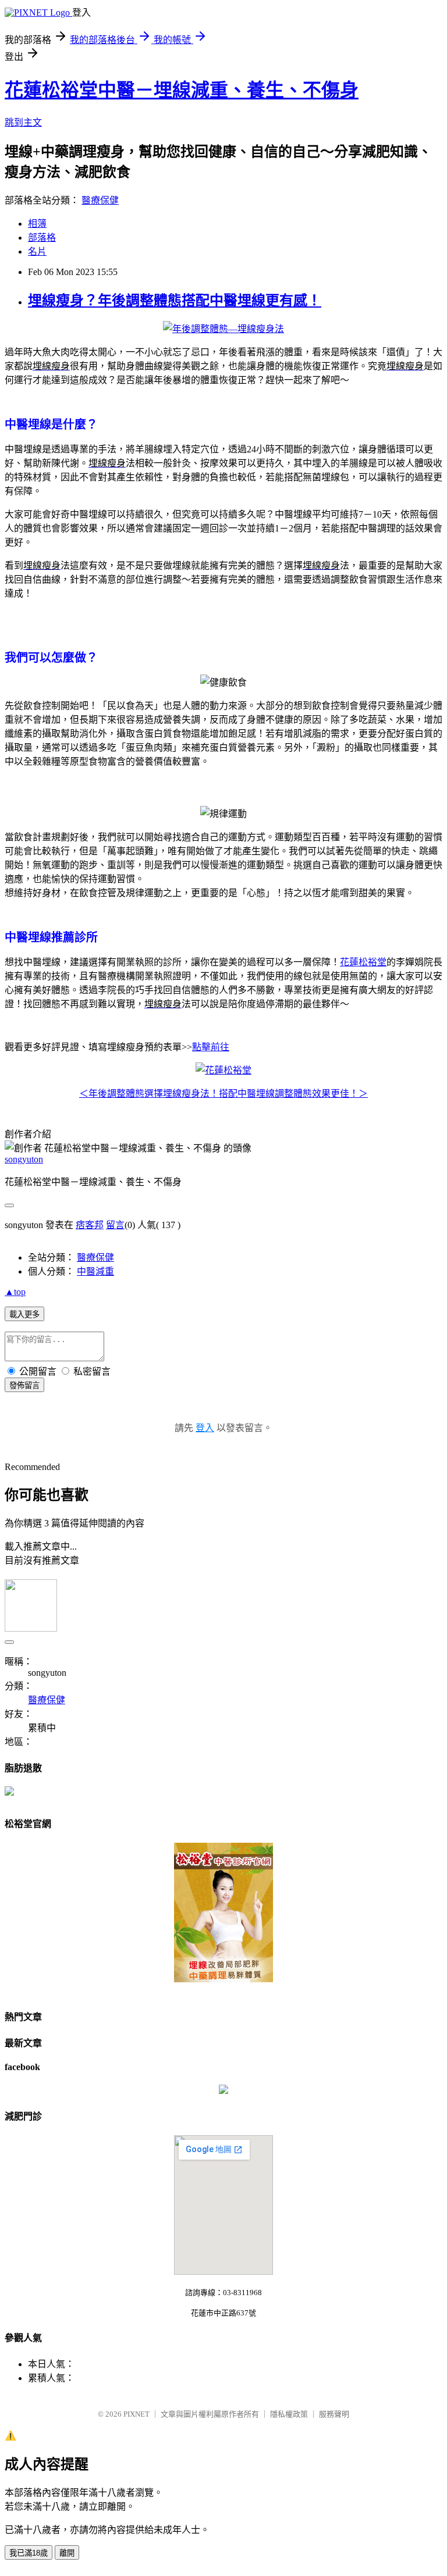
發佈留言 (24, 1385)
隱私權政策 (289, 2414)
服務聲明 (334, 2414)
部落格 (42, 238)
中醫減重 (95, 1271)
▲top (15, 1292)
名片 (37, 251)
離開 (67, 2553)
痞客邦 (90, 1225)
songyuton (24, 1159)
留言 (115, 1225)
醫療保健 (100, 200)
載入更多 (24, 1314)
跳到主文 (23, 122)
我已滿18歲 (29, 2553)
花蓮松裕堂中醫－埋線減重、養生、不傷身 (182, 90)
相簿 (37, 224)
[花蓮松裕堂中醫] (223, 2091)
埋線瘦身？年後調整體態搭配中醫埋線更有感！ (175, 301)
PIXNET (136, 2414)
